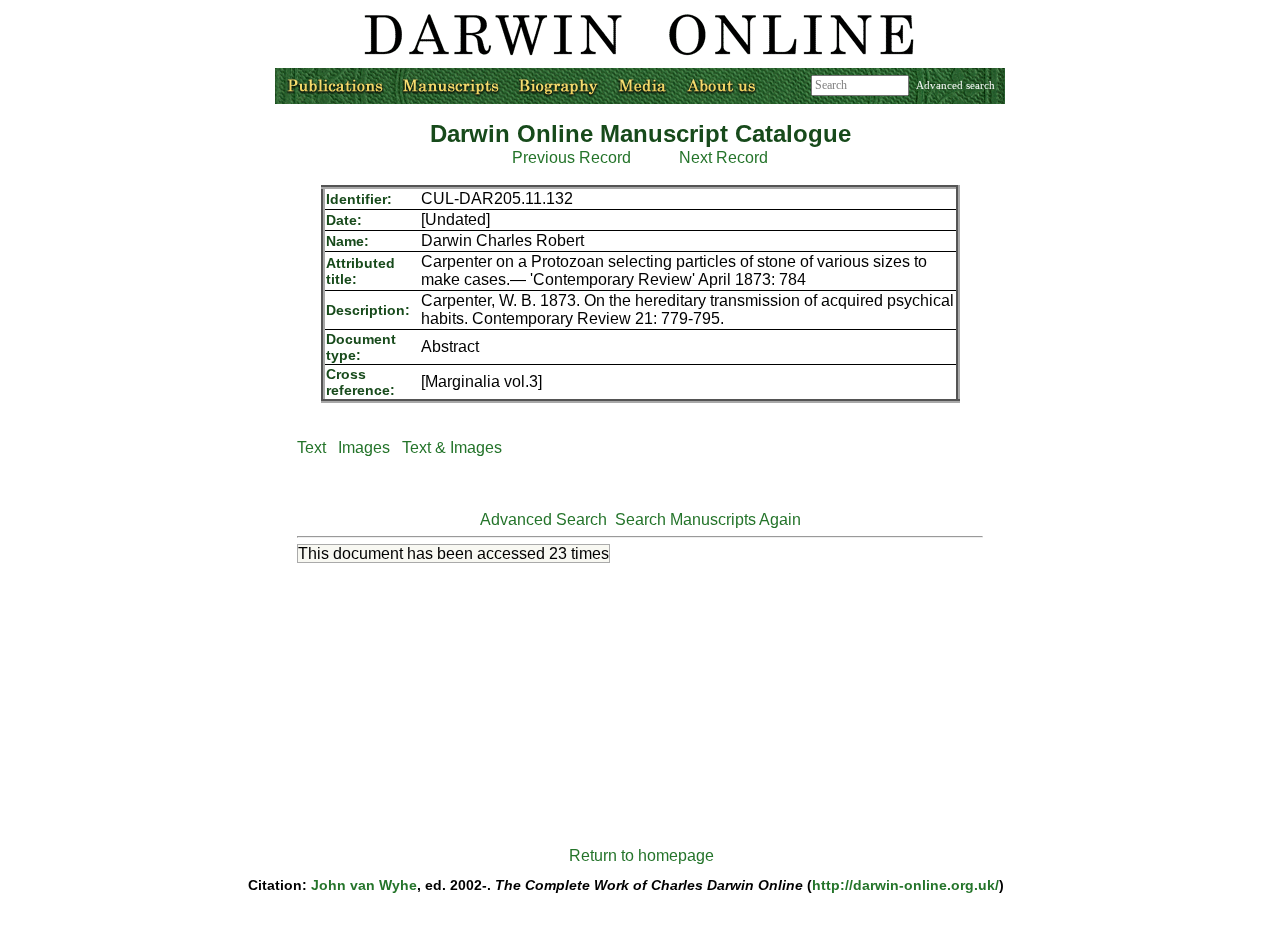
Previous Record (571, 157)
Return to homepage (641, 855)
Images (364, 447)
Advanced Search (543, 519)
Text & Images (452, 447)
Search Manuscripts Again (708, 519)
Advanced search (955, 85)
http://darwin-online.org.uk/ (905, 885)
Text (311, 447)
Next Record (723, 157)
